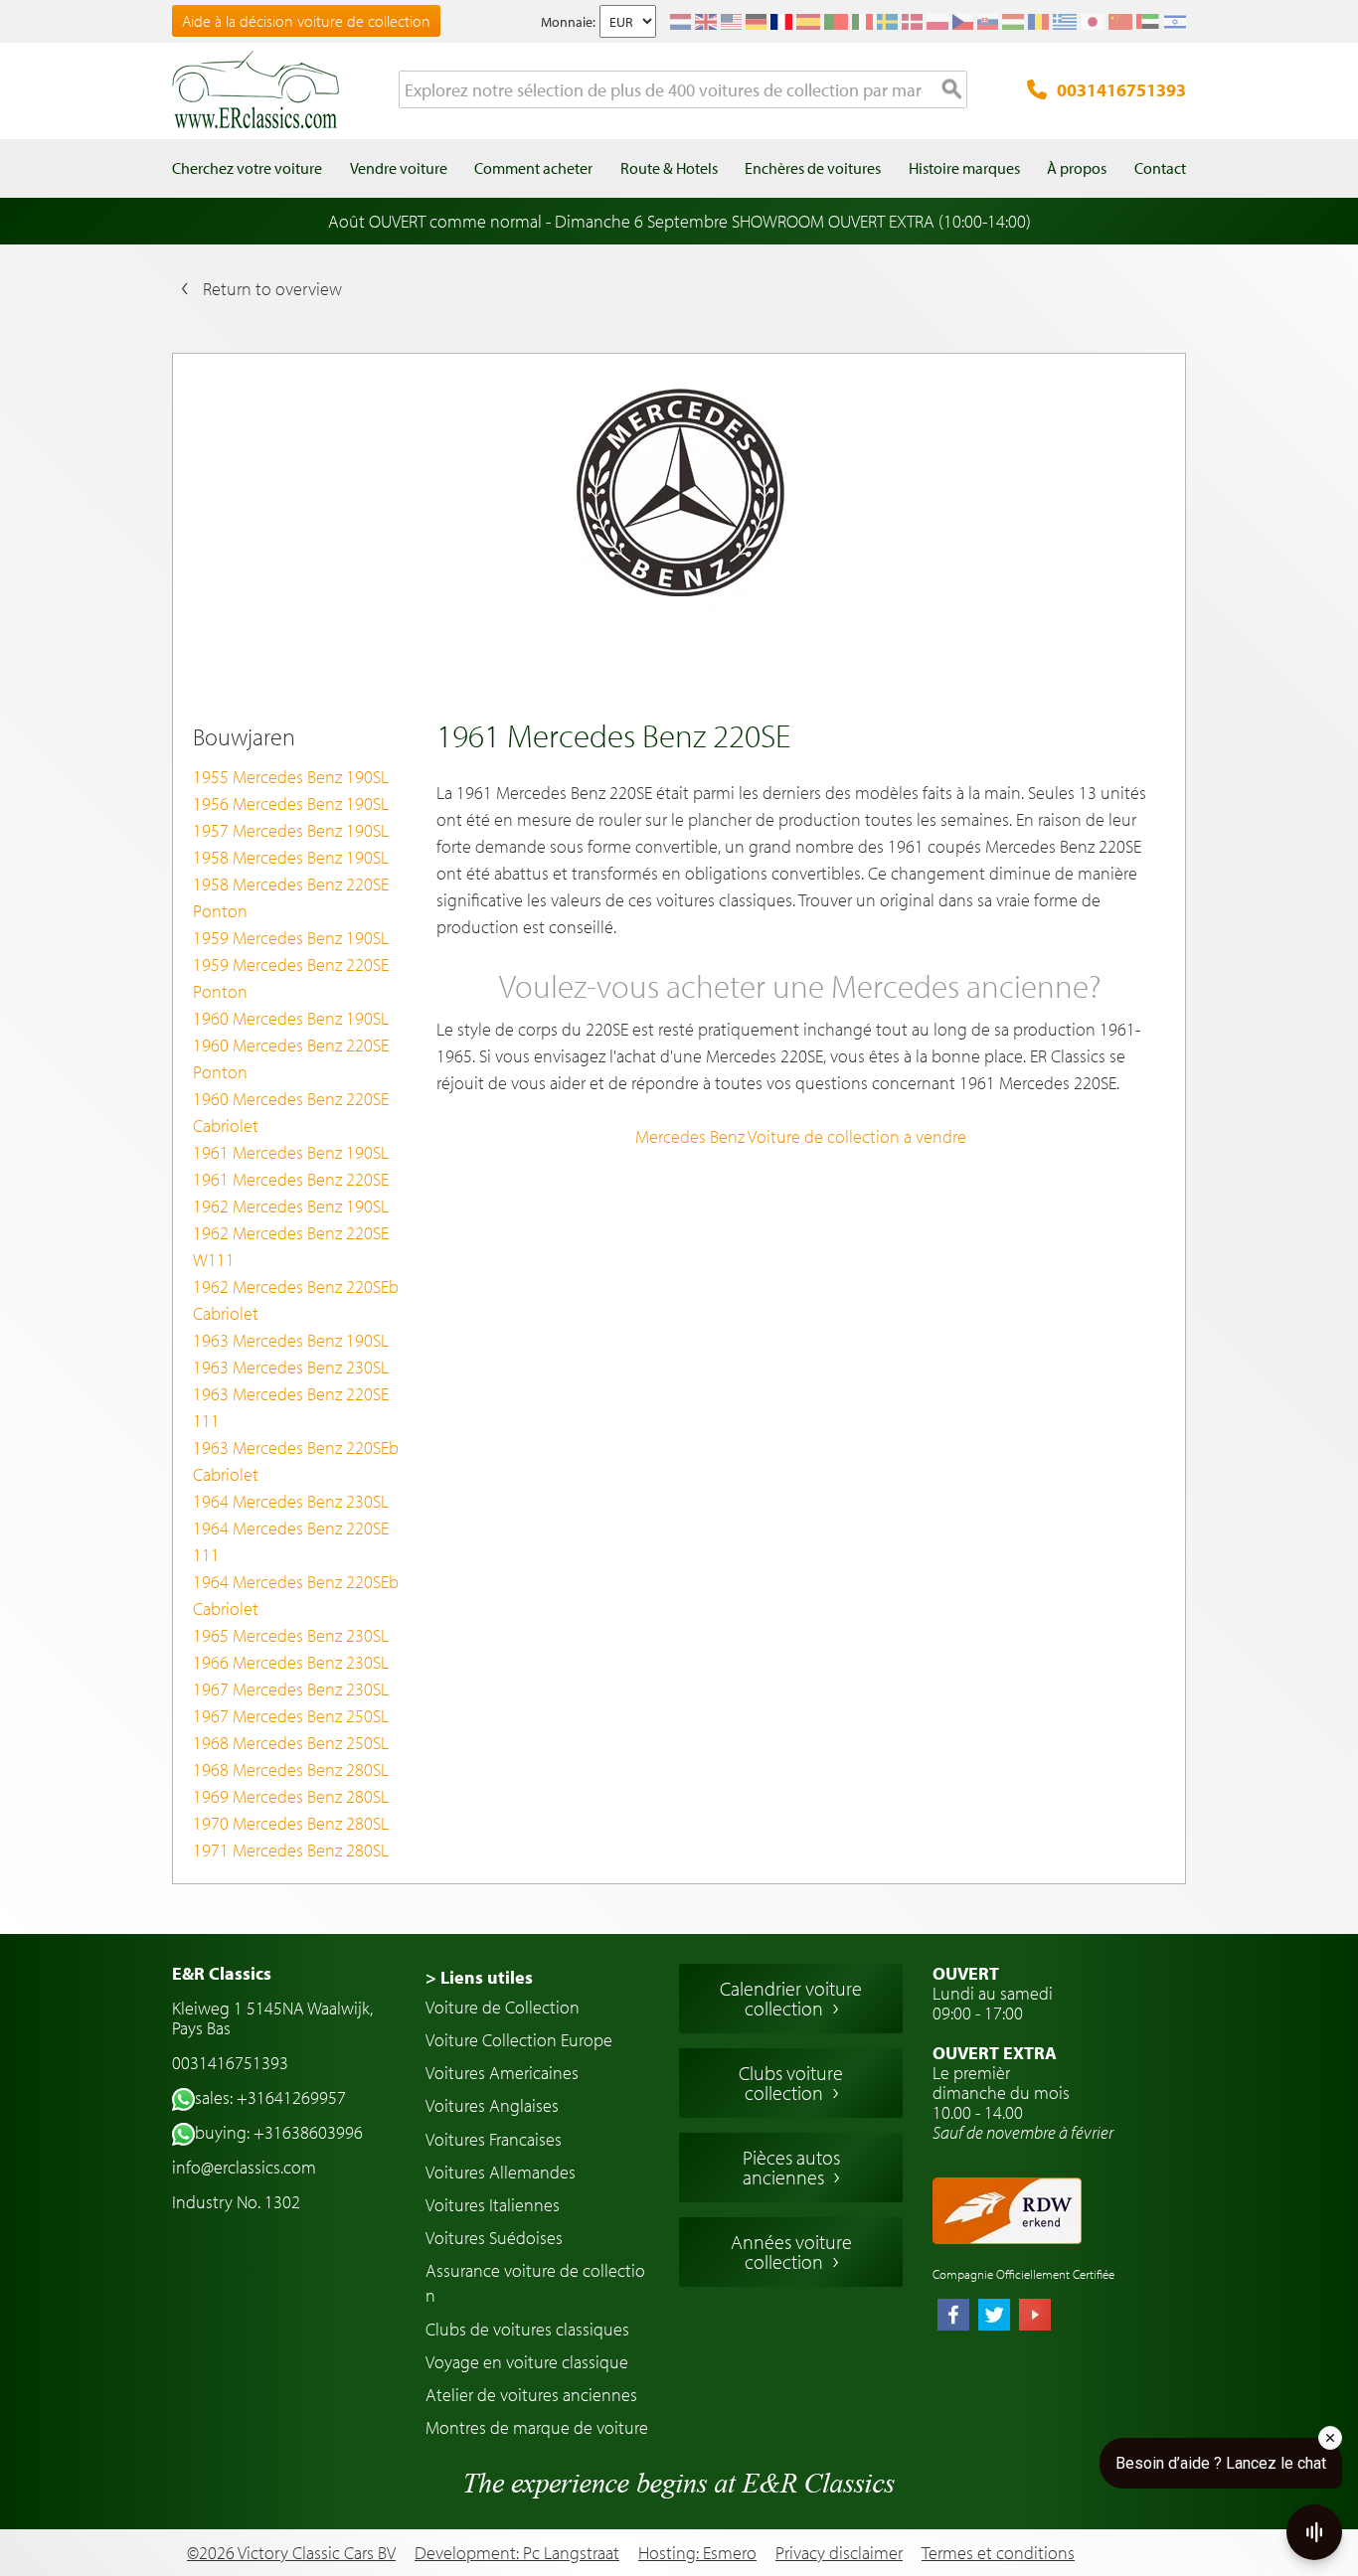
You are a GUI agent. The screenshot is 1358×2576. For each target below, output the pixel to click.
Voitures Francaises (494, 2139)
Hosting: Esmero (697, 2553)
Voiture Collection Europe (519, 2040)
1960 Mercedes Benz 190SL (291, 1018)
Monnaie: (568, 22)
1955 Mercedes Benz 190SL (291, 777)
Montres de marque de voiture (537, 2427)
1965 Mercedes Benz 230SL (291, 1635)
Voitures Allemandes (501, 2172)
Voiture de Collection (503, 2007)
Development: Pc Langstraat (517, 2553)
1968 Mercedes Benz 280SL (291, 1770)
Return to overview (272, 289)
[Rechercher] (952, 90)
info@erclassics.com (244, 2167)
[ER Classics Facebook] (953, 2317)
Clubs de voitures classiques (527, 2329)
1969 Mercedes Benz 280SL (291, 1796)
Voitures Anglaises (492, 2105)
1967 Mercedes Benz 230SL (291, 1689)
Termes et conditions (998, 2553)
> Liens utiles (479, 1977)
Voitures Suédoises (494, 2238)
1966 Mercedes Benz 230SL (291, 1662)
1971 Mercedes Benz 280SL (291, 1850)
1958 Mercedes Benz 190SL (291, 857)
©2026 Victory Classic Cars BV (291, 2553)
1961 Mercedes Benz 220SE (291, 1179)
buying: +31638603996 (279, 2132)
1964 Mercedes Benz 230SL (291, 1501)
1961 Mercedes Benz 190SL (291, 1152)
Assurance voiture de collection (535, 2283)
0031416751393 (1121, 90)
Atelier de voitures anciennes (531, 2395)
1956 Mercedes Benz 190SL (291, 804)
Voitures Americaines (502, 2073)
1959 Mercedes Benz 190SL (291, 938)
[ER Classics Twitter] (994, 2317)
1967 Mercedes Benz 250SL (291, 1716)
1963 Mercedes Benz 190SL (291, 1340)
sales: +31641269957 (270, 2097)
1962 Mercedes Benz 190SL (291, 1206)
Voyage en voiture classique (527, 2362)
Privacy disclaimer (839, 2553)
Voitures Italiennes (493, 2205)
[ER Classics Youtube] (1035, 2317)
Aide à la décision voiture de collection (306, 21)
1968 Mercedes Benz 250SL (291, 1743)
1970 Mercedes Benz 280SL (291, 1823)
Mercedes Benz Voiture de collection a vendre (801, 1136)
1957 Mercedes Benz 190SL (291, 830)
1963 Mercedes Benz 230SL (291, 1367)
